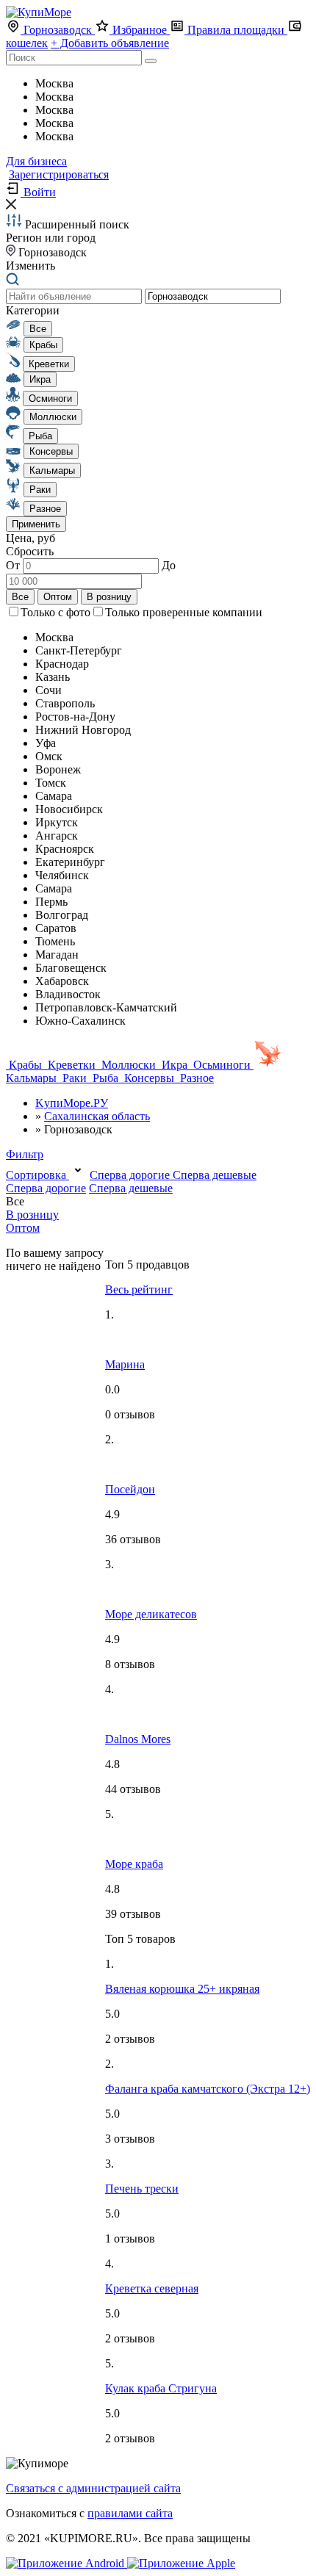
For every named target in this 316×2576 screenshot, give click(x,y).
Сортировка (37, 1175)
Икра (175, 1065)
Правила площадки (236, 30)
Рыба (105, 1078)
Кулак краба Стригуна (161, 2388)
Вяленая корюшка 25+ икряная (182, 1989)
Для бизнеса (36, 161)
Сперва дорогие (131, 1175)
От (14, 565)
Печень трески (142, 2189)
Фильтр (25, 1154)
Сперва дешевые (215, 1175)
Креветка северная (152, 2288)
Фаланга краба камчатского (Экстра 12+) (208, 2089)
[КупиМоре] (39, 12)
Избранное (140, 30)
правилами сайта (130, 2513)
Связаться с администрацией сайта (93, 2488)
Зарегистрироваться (59, 174)
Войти (38, 192)
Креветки (72, 1065)
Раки (75, 1078)
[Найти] (151, 61)
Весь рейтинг (139, 1289)
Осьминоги (222, 1065)
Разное (195, 1078)
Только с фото (55, 612)
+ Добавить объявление (110, 43)
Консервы (149, 1078)
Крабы (25, 1065)
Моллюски (129, 1065)
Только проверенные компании (184, 612)
